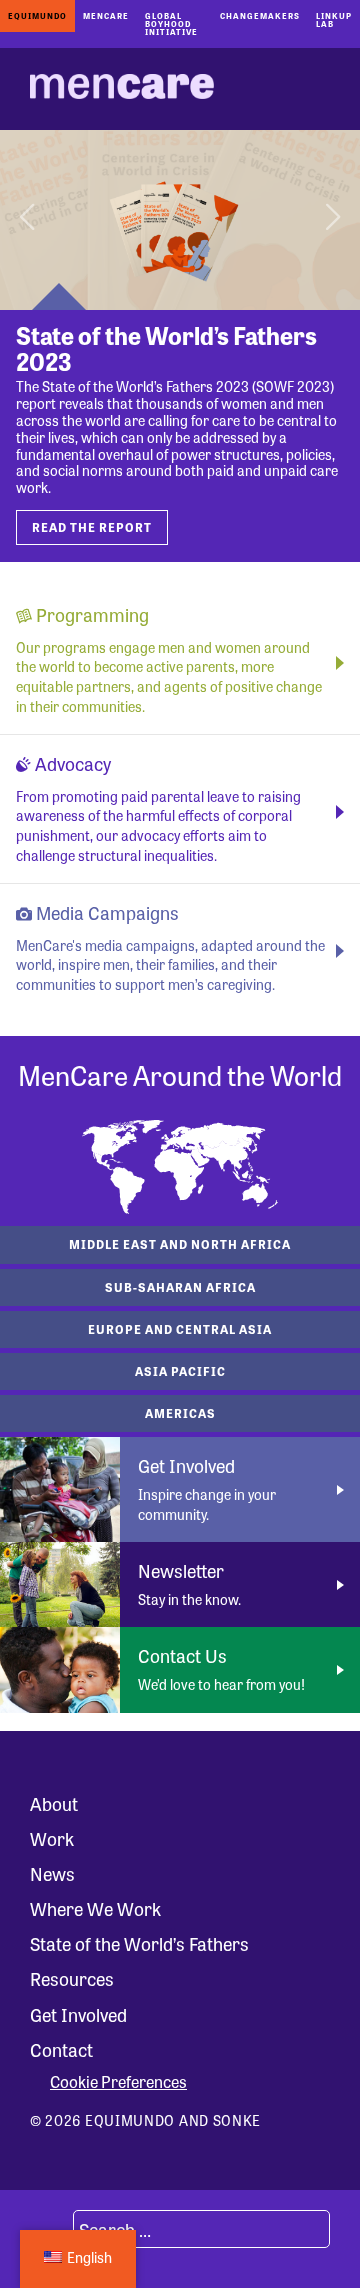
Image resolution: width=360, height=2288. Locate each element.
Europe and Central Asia (180, 1329)
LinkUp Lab (334, 19)
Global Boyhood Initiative (171, 23)
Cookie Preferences (118, 2082)
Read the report (92, 527)
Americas (180, 1413)
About (54, 1803)
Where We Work (95, 1908)
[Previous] (30, 220)
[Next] (330, 220)
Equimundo (37, 15)
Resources (72, 1978)
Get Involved (78, 2014)
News (52, 1873)
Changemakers (260, 15)
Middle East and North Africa (180, 1244)
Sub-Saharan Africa (180, 1287)
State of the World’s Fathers (139, 1943)
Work (52, 1838)
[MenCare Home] (122, 89)
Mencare (106, 15)
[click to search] (49, 2229)
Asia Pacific (180, 1371)
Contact (61, 2049)
